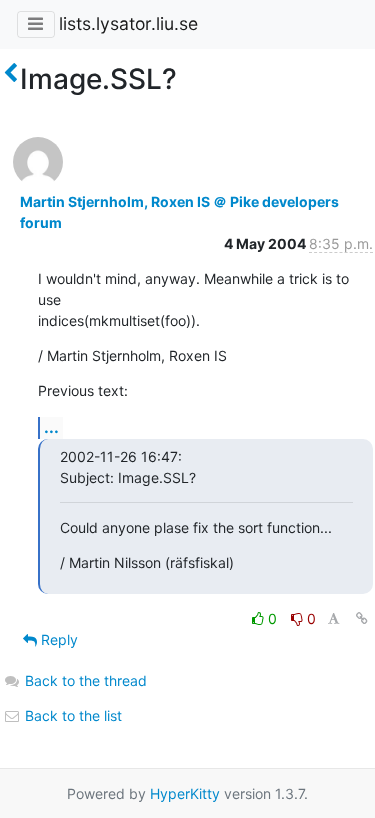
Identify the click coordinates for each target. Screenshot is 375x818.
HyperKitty (185, 793)
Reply (57, 639)
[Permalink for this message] (362, 618)
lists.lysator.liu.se (128, 23)
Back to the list (71, 715)
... (51, 427)
